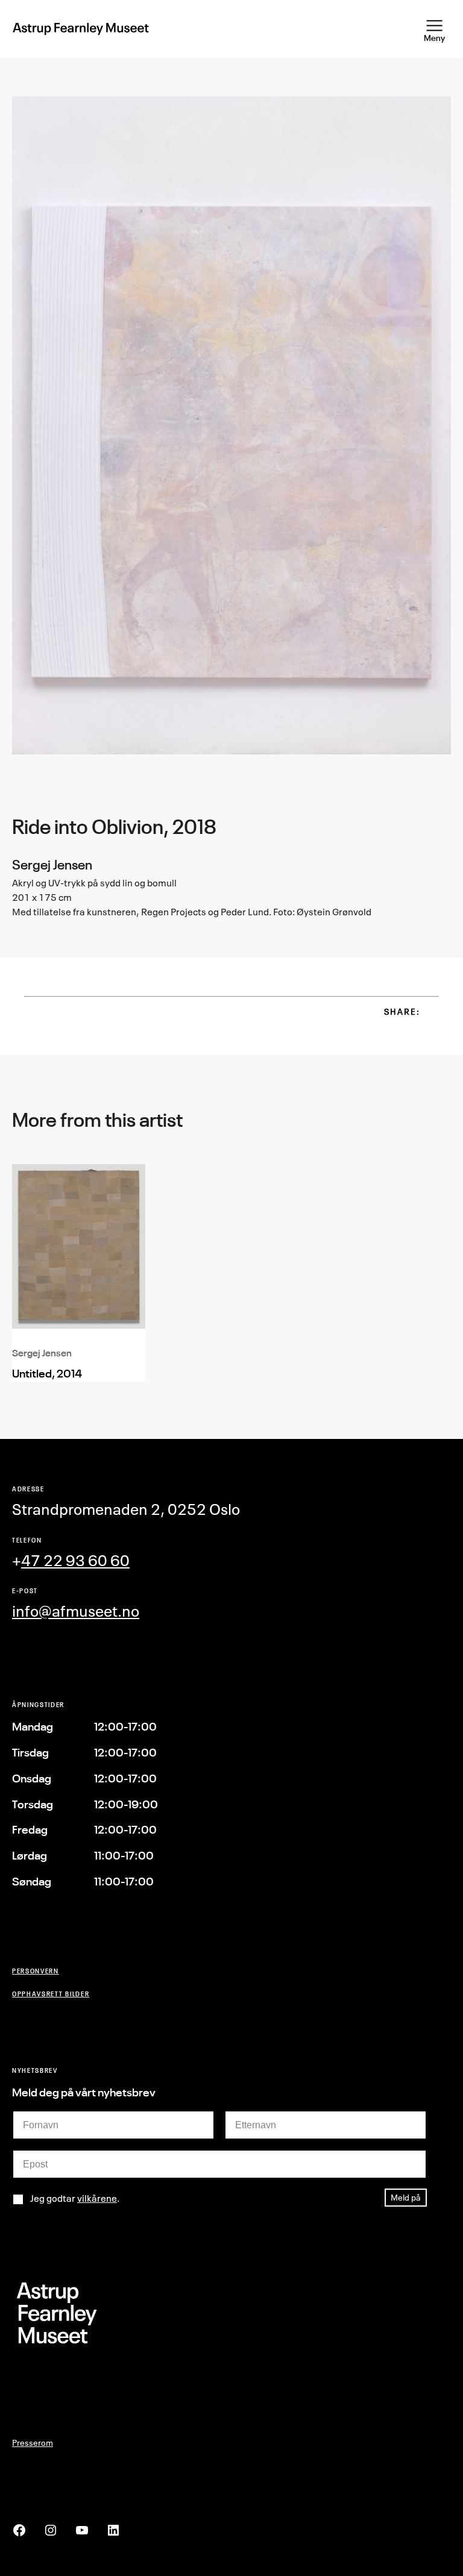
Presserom (33, 2443)
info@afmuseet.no (76, 1611)
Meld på (406, 2197)
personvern (36, 1971)
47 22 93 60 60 (75, 1560)
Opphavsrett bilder (51, 1994)
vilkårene (97, 2198)
